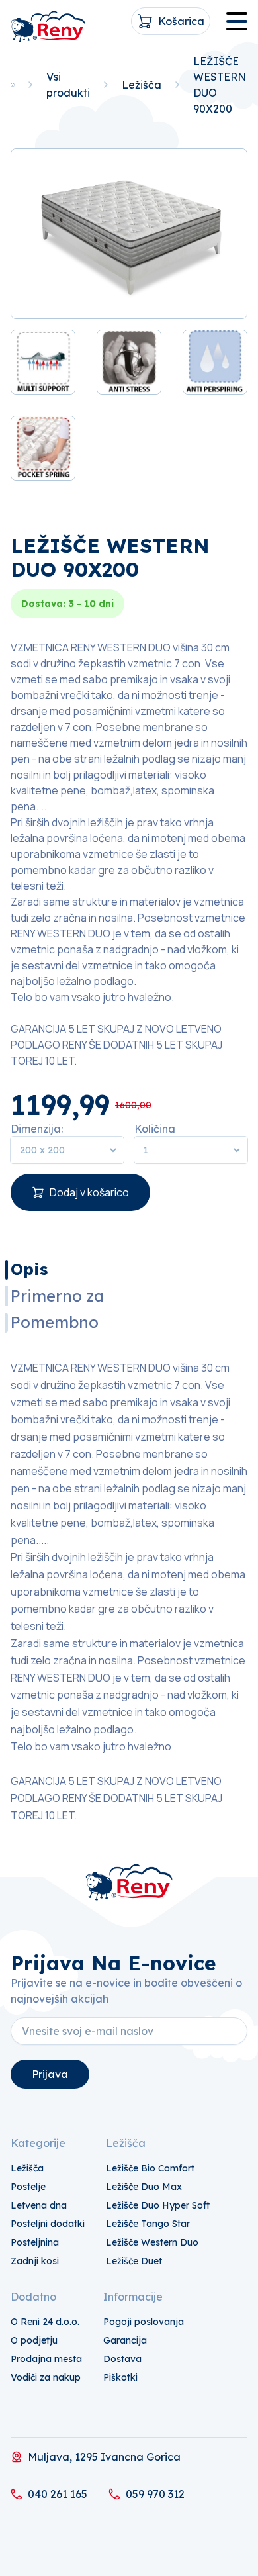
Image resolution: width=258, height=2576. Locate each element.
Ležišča (142, 85)
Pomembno (55, 1322)
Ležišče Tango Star (148, 2224)
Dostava (122, 2359)
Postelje (28, 2187)
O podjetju (34, 2340)
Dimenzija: (37, 1129)
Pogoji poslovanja (144, 2322)
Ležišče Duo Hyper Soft (158, 2205)
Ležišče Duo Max (144, 2187)
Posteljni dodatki (48, 2224)
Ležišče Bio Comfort (150, 2168)
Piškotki (120, 2377)
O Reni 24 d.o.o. (45, 2322)
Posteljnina (35, 2242)
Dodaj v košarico (89, 1192)
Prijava (50, 2074)
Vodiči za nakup (46, 2377)
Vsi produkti (68, 85)
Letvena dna (39, 2205)
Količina (155, 1129)
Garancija (125, 2340)
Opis (29, 1269)
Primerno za (57, 1296)
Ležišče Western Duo (152, 2242)
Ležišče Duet (134, 2261)
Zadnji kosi (35, 2261)
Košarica (181, 21)
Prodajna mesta (46, 2359)
